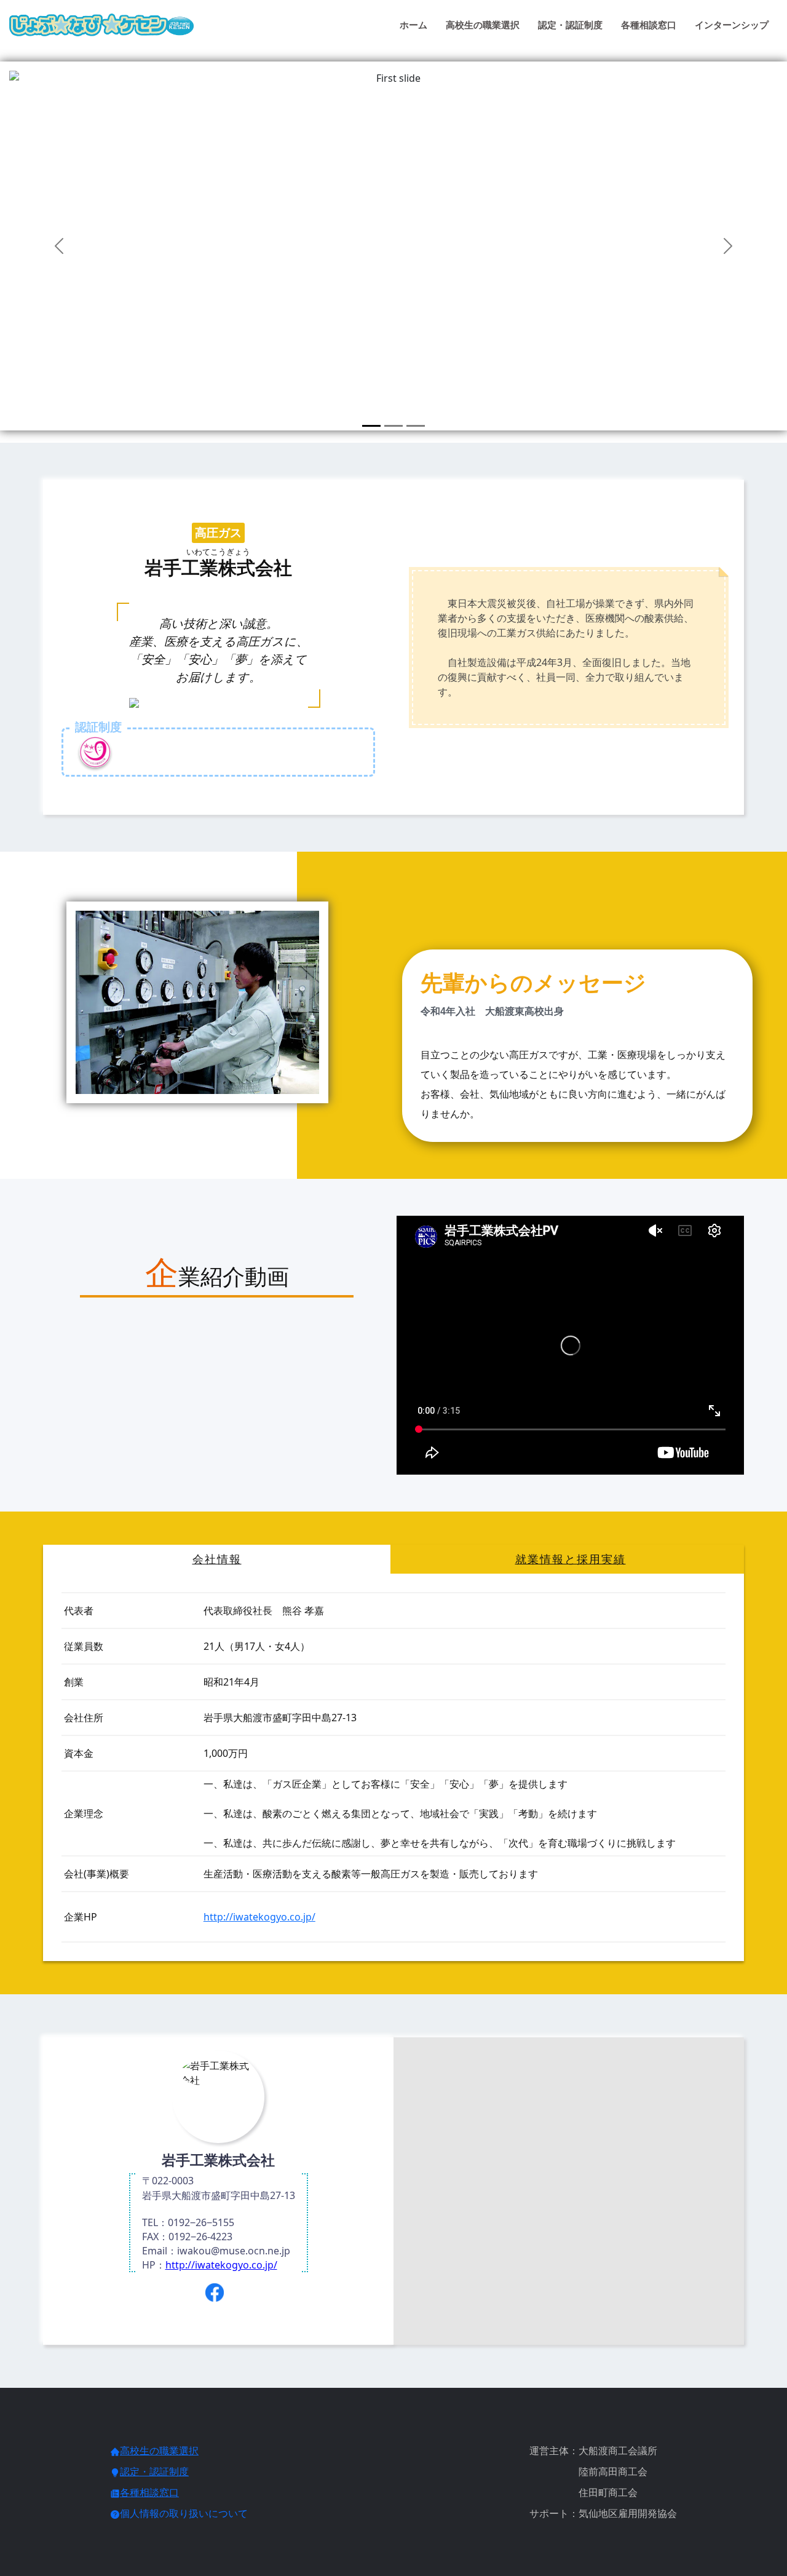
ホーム (413, 25)
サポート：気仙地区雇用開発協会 (603, 2513)
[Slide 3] (416, 426)
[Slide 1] (371, 426)
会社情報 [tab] (217, 1559)
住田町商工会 (583, 2492)
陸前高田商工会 (588, 2471)
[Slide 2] (393, 426)
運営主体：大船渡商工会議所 (593, 2451)
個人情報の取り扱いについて (184, 2513)
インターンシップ (732, 25)
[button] (59, 246)
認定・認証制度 (570, 25)
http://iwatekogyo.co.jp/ (259, 1917)
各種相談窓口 (649, 25)
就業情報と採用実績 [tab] (571, 1559)
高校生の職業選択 (483, 25)
